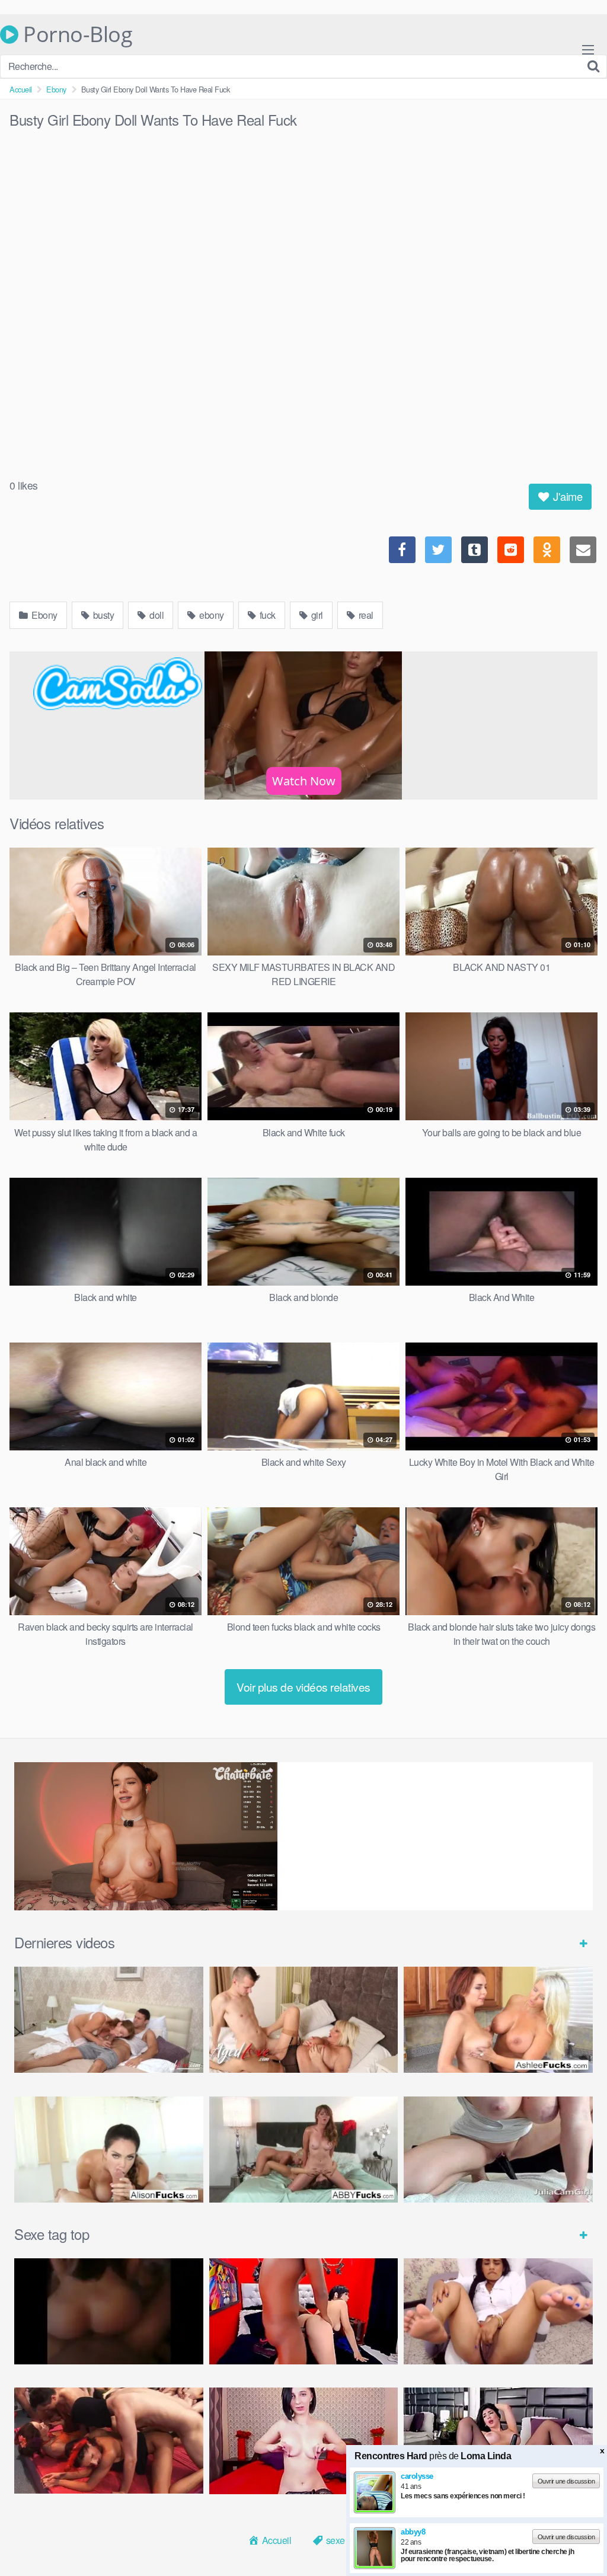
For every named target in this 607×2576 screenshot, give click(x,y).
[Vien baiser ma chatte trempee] (498, 2311)
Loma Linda (486, 2564)
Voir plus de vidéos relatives (303, 1687)
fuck (266, 615)
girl (316, 615)
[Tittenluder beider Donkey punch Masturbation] (498, 2150)
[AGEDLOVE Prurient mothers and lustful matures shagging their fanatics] (109, 2020)
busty (102, 615)
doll (156, 615)
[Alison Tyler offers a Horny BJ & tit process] (109, 2150)
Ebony (56, 89)
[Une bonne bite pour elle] (304, 2441)
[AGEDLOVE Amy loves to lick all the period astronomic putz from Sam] (304, 2020)
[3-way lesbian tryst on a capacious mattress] (304, 2150)
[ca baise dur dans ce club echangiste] (109, 2441)
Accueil (21, 89)
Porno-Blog (75, 34)
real (365, 615)
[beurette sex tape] (109, 2311)
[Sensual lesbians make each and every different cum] (498, 2020)
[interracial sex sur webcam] (304, 2311)
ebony (211, 615)
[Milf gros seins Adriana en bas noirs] (498, 2441)
